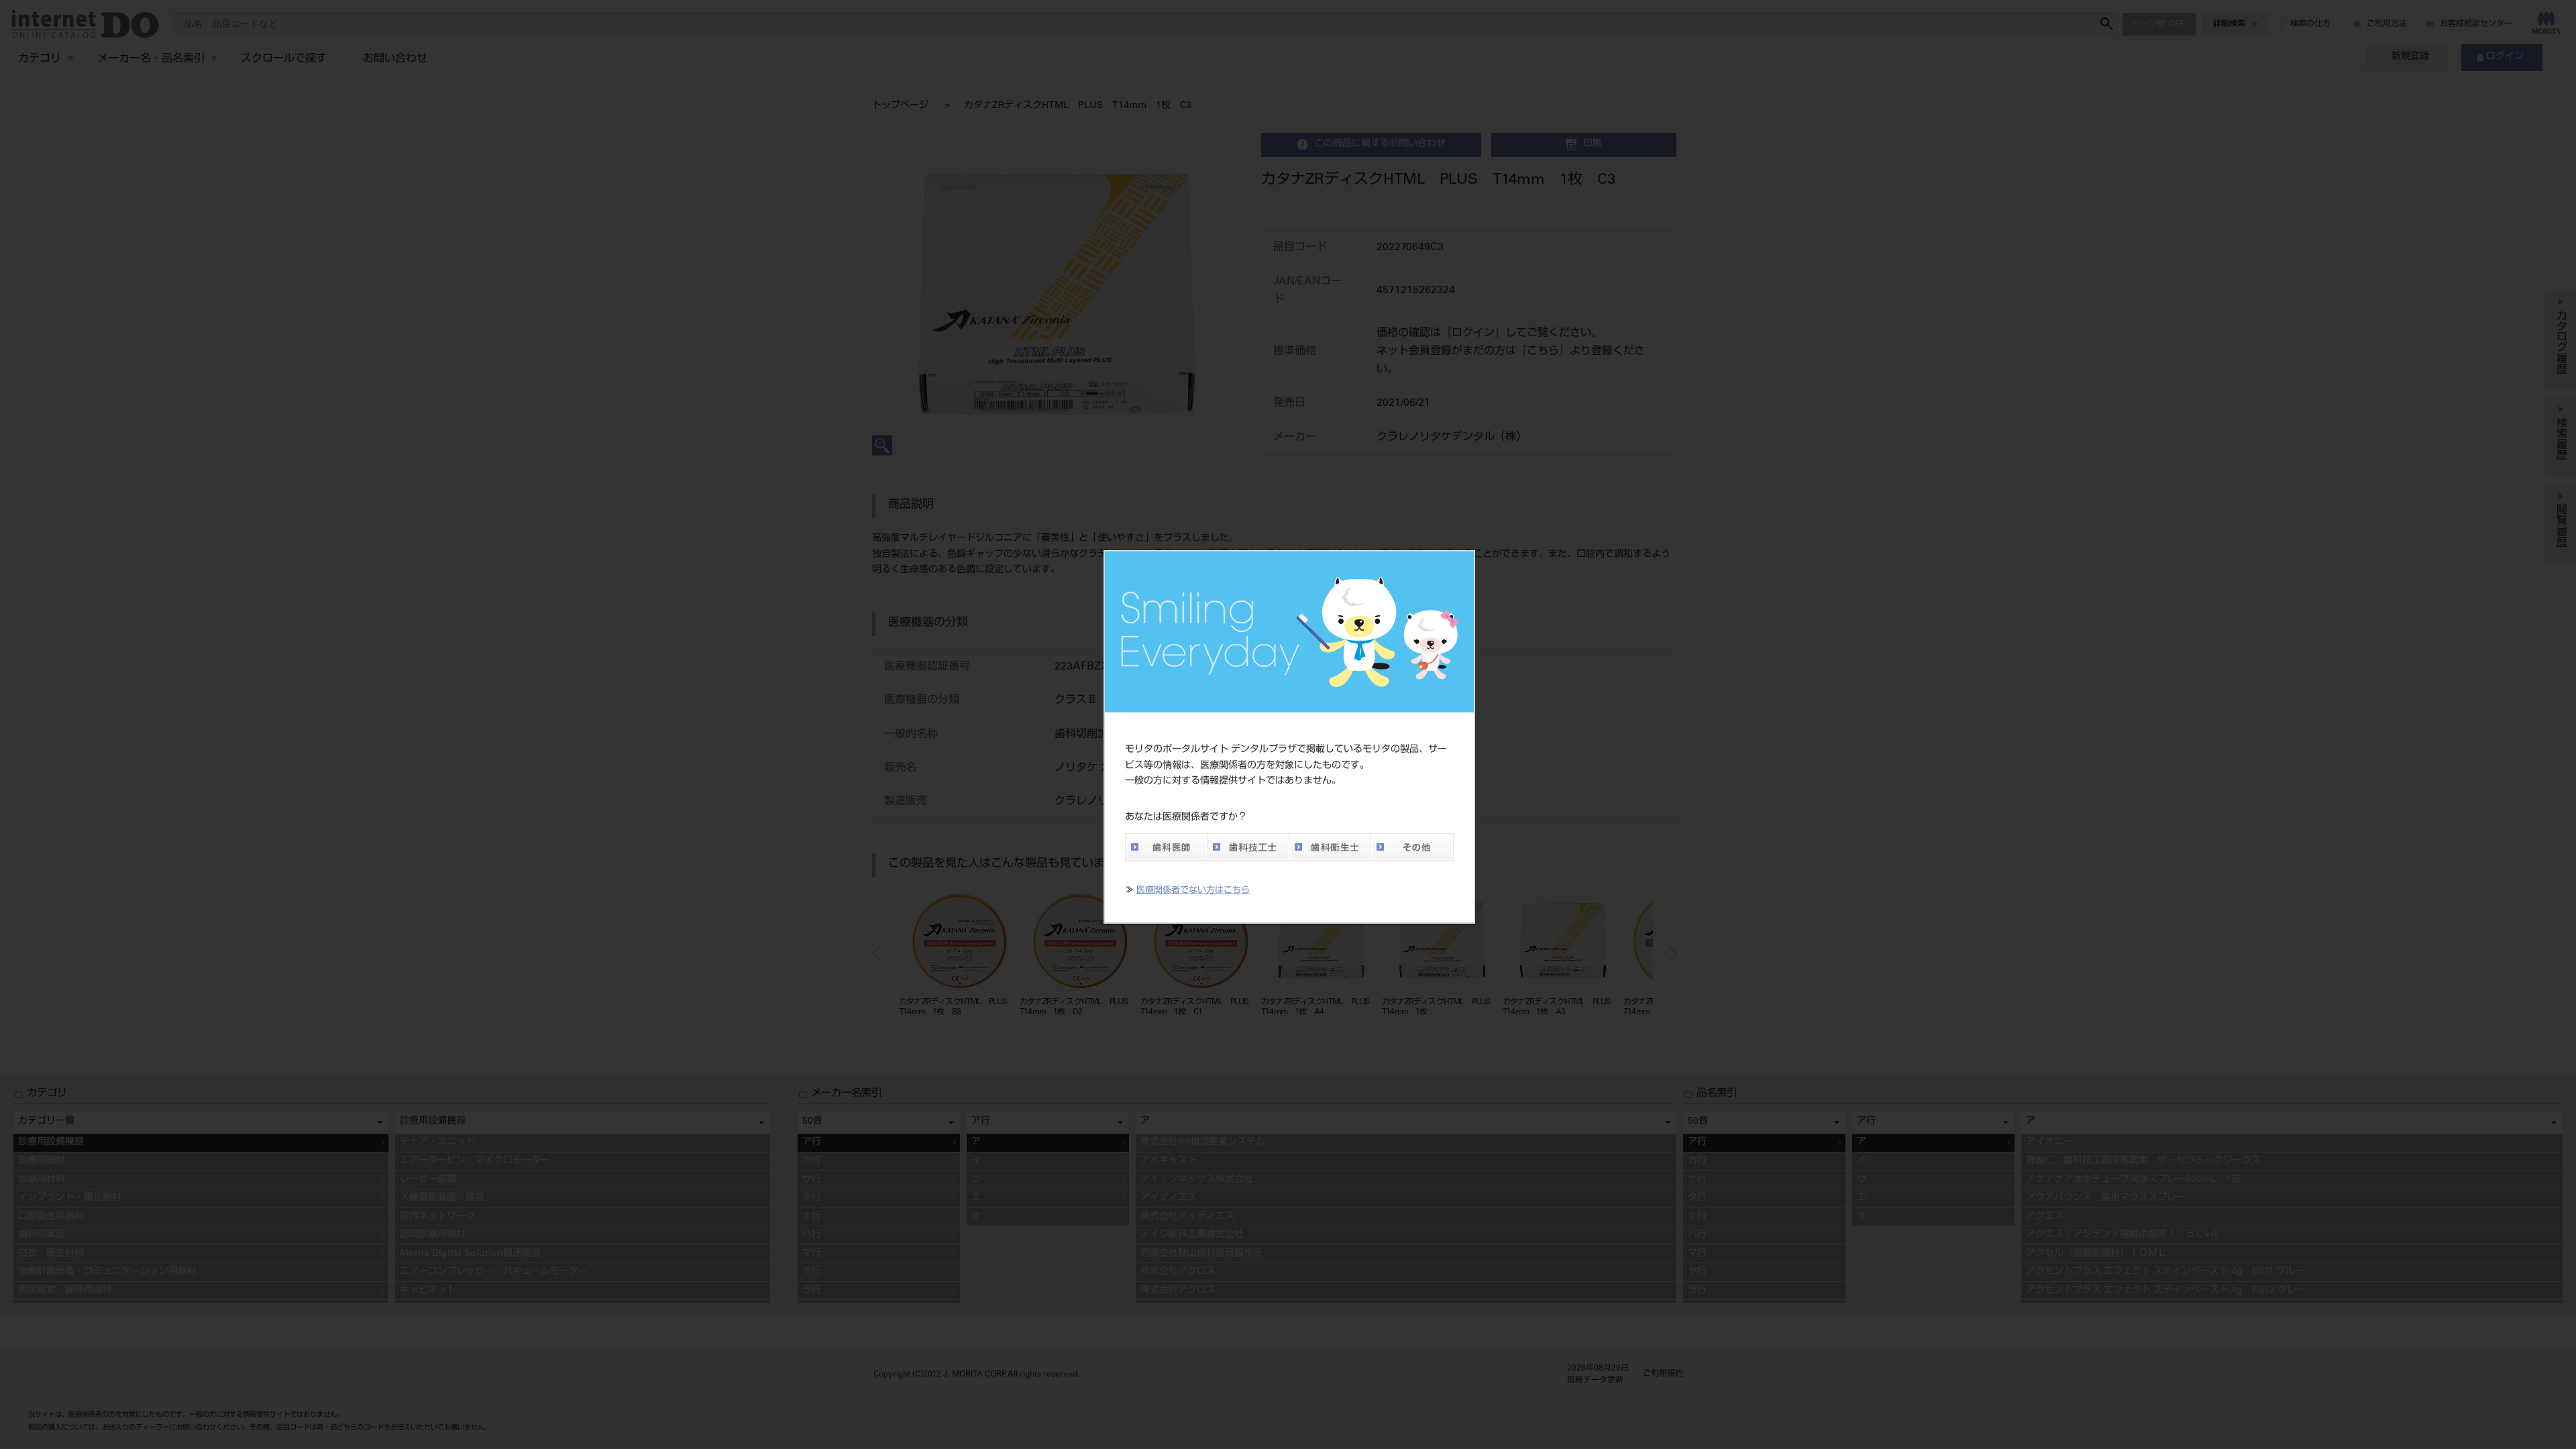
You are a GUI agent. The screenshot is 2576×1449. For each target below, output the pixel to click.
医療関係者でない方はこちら (1193, 891)
